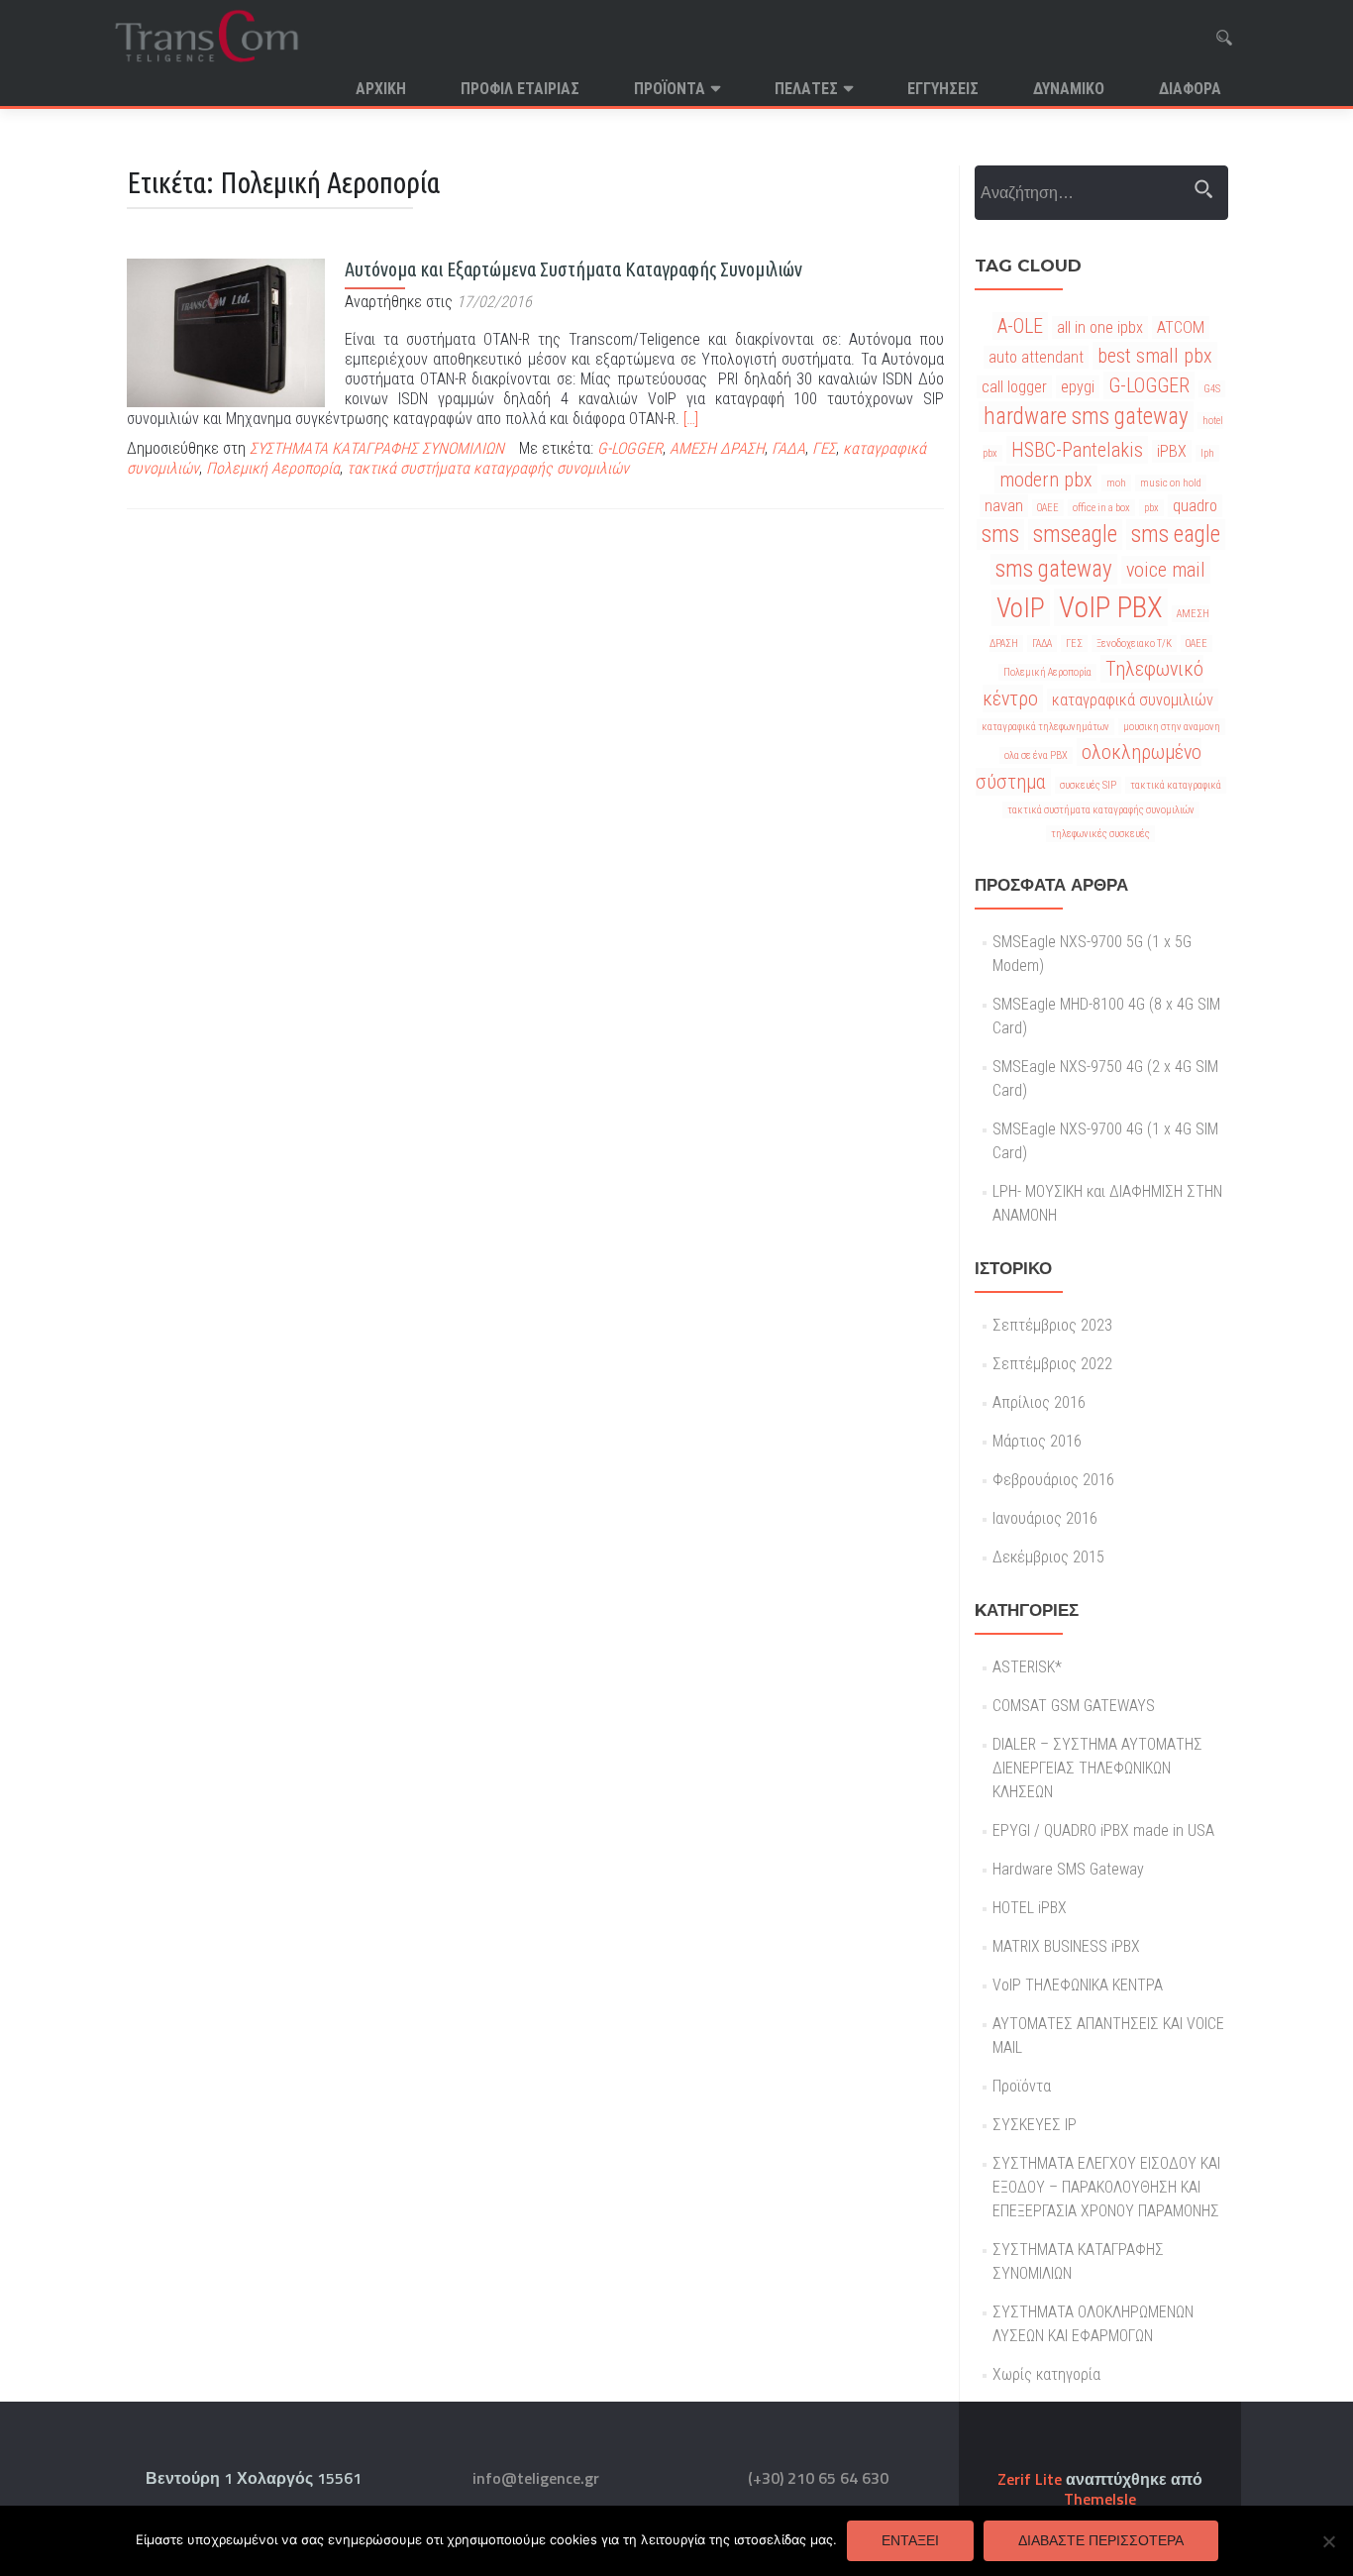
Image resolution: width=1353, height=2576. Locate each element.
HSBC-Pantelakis (1077, 450)
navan (1004, 506)
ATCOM (1181, 327)
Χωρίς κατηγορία (1046, 2374)
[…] (691, 419)
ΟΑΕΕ (1197, 644)
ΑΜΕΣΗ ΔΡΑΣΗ (717, 448)
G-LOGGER (630, 448)
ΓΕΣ (824, 448)
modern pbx (1046, 480)
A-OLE (1020, 326)
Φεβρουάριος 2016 (1053, 1480)
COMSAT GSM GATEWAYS (1074, 1706)
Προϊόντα (670, 89)
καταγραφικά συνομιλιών (1133, 700)
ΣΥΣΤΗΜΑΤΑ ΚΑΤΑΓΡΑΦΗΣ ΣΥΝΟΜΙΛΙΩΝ (377, 448)
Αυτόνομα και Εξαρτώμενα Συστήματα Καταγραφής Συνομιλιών (573, 269)
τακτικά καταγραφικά (1176, 785)
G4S (1212, 389)
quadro (1195, 506)
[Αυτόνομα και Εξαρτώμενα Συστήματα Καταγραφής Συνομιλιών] (226, 331)
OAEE (1048, 508)
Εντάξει (910, 2540)
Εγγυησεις (943, 89)
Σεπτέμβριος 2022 (1052, 1364)
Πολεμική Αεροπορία (273, 468)
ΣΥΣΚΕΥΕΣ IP (1035, 2125)
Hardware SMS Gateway (1068, 1869)
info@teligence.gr (536, 2478)
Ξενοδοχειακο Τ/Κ (1134, 644)
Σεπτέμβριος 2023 (1052, 1325)
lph (1207, 453)
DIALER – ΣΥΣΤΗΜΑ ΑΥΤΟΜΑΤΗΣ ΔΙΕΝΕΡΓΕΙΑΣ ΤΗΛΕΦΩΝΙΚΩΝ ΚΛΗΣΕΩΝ (1097, 1768)
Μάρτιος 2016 (1037, 1441)
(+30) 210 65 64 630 (818, 2478)
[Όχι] (1328, 2541)
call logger (1014, 387)
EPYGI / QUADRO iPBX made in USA (1103, 1830)
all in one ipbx (1100, 327)
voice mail (1166, 570)
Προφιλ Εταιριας (520, 89)
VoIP (1021, 608)
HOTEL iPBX (1030, 1908)
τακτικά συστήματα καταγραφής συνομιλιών (488, 468)
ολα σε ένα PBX (1036, 755)
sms (1000, 535)
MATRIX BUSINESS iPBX (1066, 1946)
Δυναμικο (1069, 89)
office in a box (1101, 508)
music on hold (1171, 483)
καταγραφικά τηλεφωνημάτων (1045, 727)
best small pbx (1155, 356)
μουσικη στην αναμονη (1172, 727)
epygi (1078, 387)
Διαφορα (1190, 89)
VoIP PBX (1111, 607)
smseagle (1075, 535)
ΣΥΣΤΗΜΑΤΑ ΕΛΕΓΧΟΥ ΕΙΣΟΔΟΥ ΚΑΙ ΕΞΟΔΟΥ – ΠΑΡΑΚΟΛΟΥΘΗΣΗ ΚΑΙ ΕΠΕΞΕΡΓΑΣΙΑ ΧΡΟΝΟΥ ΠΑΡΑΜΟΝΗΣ (1106, 2187)
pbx (1151, 508)
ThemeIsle (1100, 2499)
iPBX (1172, 451)
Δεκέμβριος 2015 (1048, 1557)
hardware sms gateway (1086, 417)
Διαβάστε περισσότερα (1101, 2540)
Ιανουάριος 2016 (1045, 1518)
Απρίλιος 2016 (1039, 1402)
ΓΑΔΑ (788, 448)
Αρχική (381, 89)
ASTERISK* (1027, 1667)
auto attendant (1036, 357)
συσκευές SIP (1088, 785)
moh (1116, 483)
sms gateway (1054, 569)
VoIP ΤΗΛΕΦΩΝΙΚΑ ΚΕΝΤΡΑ (1078, 1985)
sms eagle (1176, 535)
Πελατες (806, 89)
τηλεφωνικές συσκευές (1100, 834)
